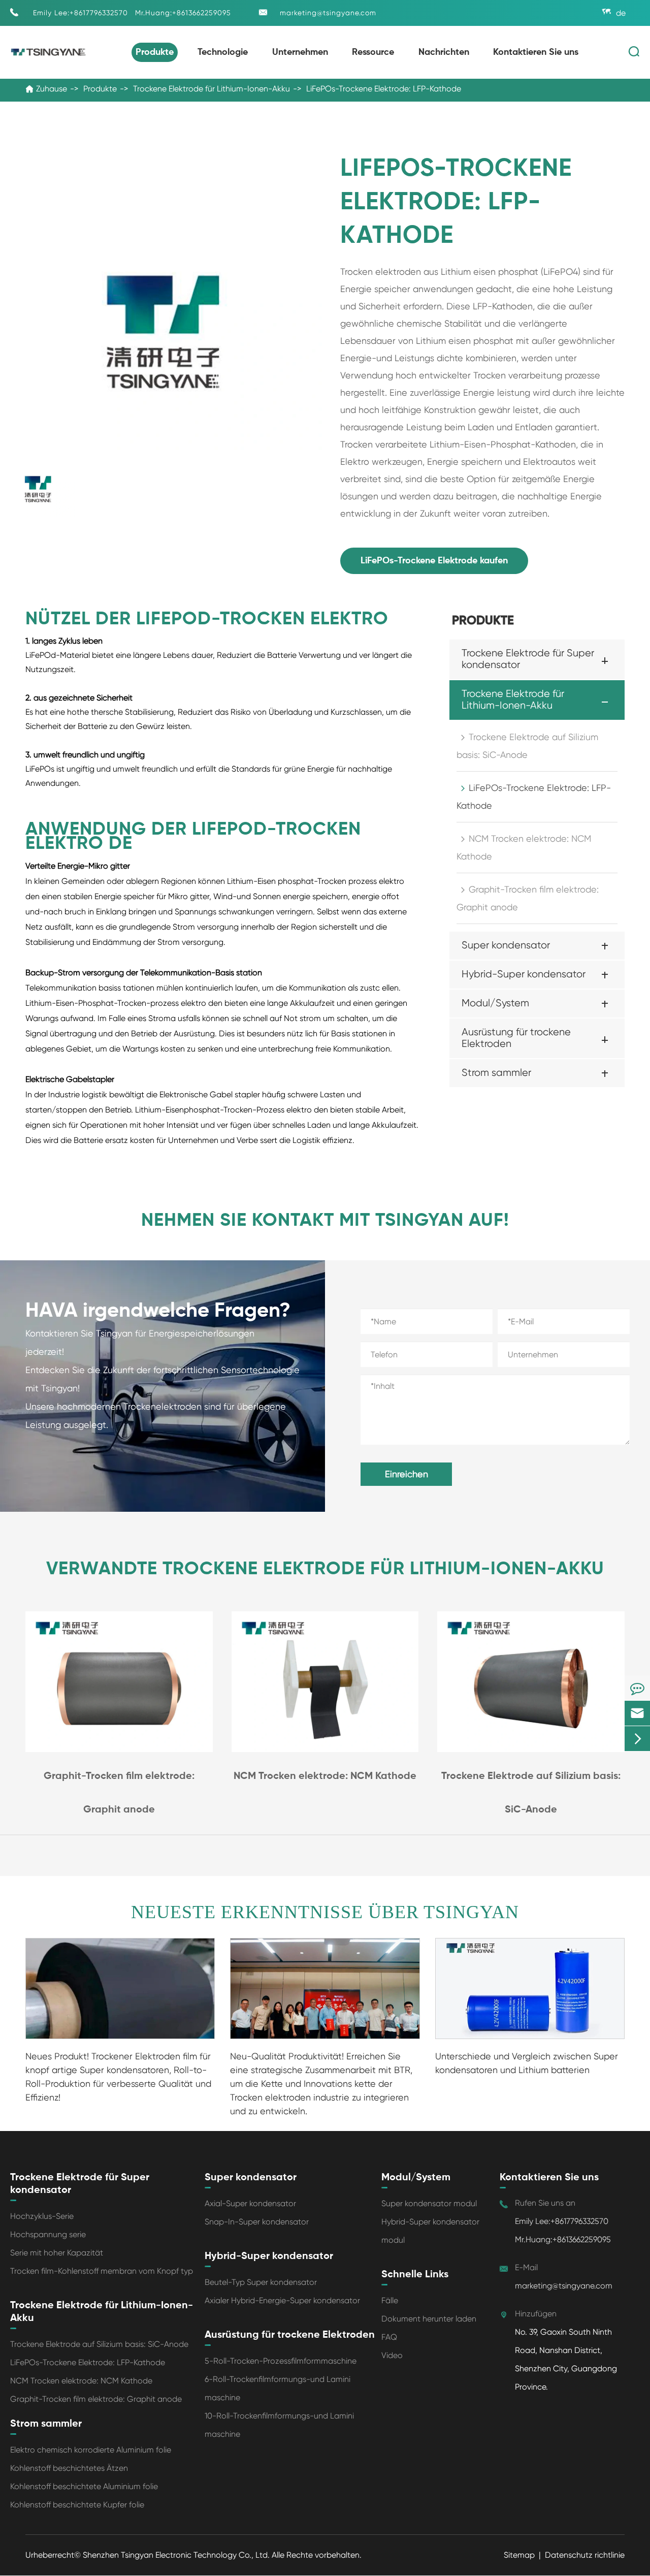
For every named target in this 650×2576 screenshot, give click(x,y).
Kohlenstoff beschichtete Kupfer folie (77, 2505)
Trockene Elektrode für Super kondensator (528, 659)
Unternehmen (300, 52)
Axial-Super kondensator (250, 2203)
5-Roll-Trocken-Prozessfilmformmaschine (281, 2361)
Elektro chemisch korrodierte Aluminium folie (91, 2450)
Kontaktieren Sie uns (536, 52)
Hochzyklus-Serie (42, 2216)
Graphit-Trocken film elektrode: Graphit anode (528, 898)
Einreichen (407, 1474)
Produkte (155, 52)
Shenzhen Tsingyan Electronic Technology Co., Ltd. (177, 2555)
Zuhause (52, 89)
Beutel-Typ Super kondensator (261, 2282)
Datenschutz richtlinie (585, 2555)
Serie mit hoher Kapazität (57, 2253)
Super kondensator (506, 945)
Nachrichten (444, 52)
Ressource (373, 52)
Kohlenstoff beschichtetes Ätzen (69, 2468)
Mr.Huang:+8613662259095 (183, 13)
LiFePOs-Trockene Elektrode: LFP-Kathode (384, 89)
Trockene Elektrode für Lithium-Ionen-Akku (212, 89)
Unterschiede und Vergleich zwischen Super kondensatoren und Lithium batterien (527, 2063)
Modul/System (495, 1003)
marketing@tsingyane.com (328, 13)
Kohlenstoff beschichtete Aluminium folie (84, 2486)
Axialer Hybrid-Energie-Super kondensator (282, 2300)
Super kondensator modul (429, 2203)
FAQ (389, 2337)
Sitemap (519, 2555)
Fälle (390, 2300)
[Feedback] (637, 1688)
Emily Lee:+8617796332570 (80, 13)
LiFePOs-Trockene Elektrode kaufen (434, 561)
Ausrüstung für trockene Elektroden (516, 1038)
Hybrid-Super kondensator (524, 974)
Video (392, 2355)
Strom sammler (496, 1073)
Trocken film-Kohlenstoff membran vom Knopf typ (102, 2271)
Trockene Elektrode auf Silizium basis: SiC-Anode (527, 746)
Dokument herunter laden (429, 2319)
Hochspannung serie (48, 2234)
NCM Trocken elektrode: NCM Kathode (524, 847)
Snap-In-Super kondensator (257, 2222)
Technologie (223, 52)
